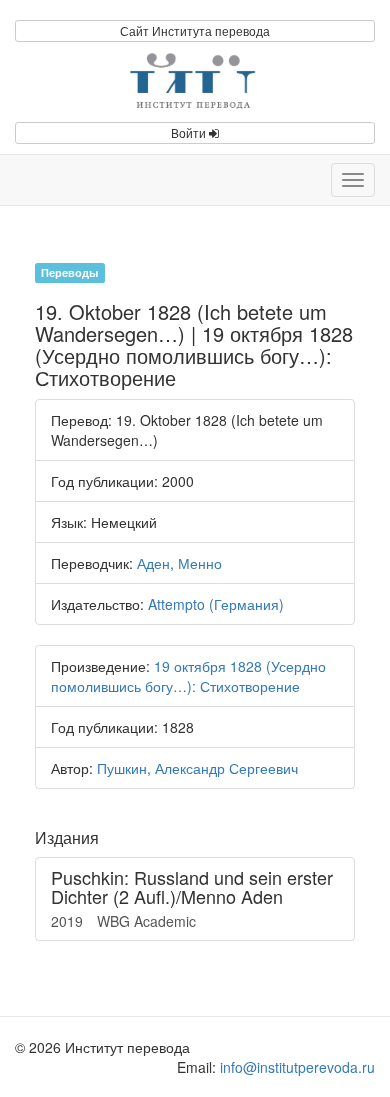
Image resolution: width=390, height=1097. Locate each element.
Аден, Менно (179, 563)
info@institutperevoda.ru (297, 1067)
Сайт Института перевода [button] (195, 30)
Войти (190, 132)
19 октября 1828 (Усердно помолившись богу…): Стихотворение (188, 676)
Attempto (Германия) (216, 604)
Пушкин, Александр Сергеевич (197, 768)
